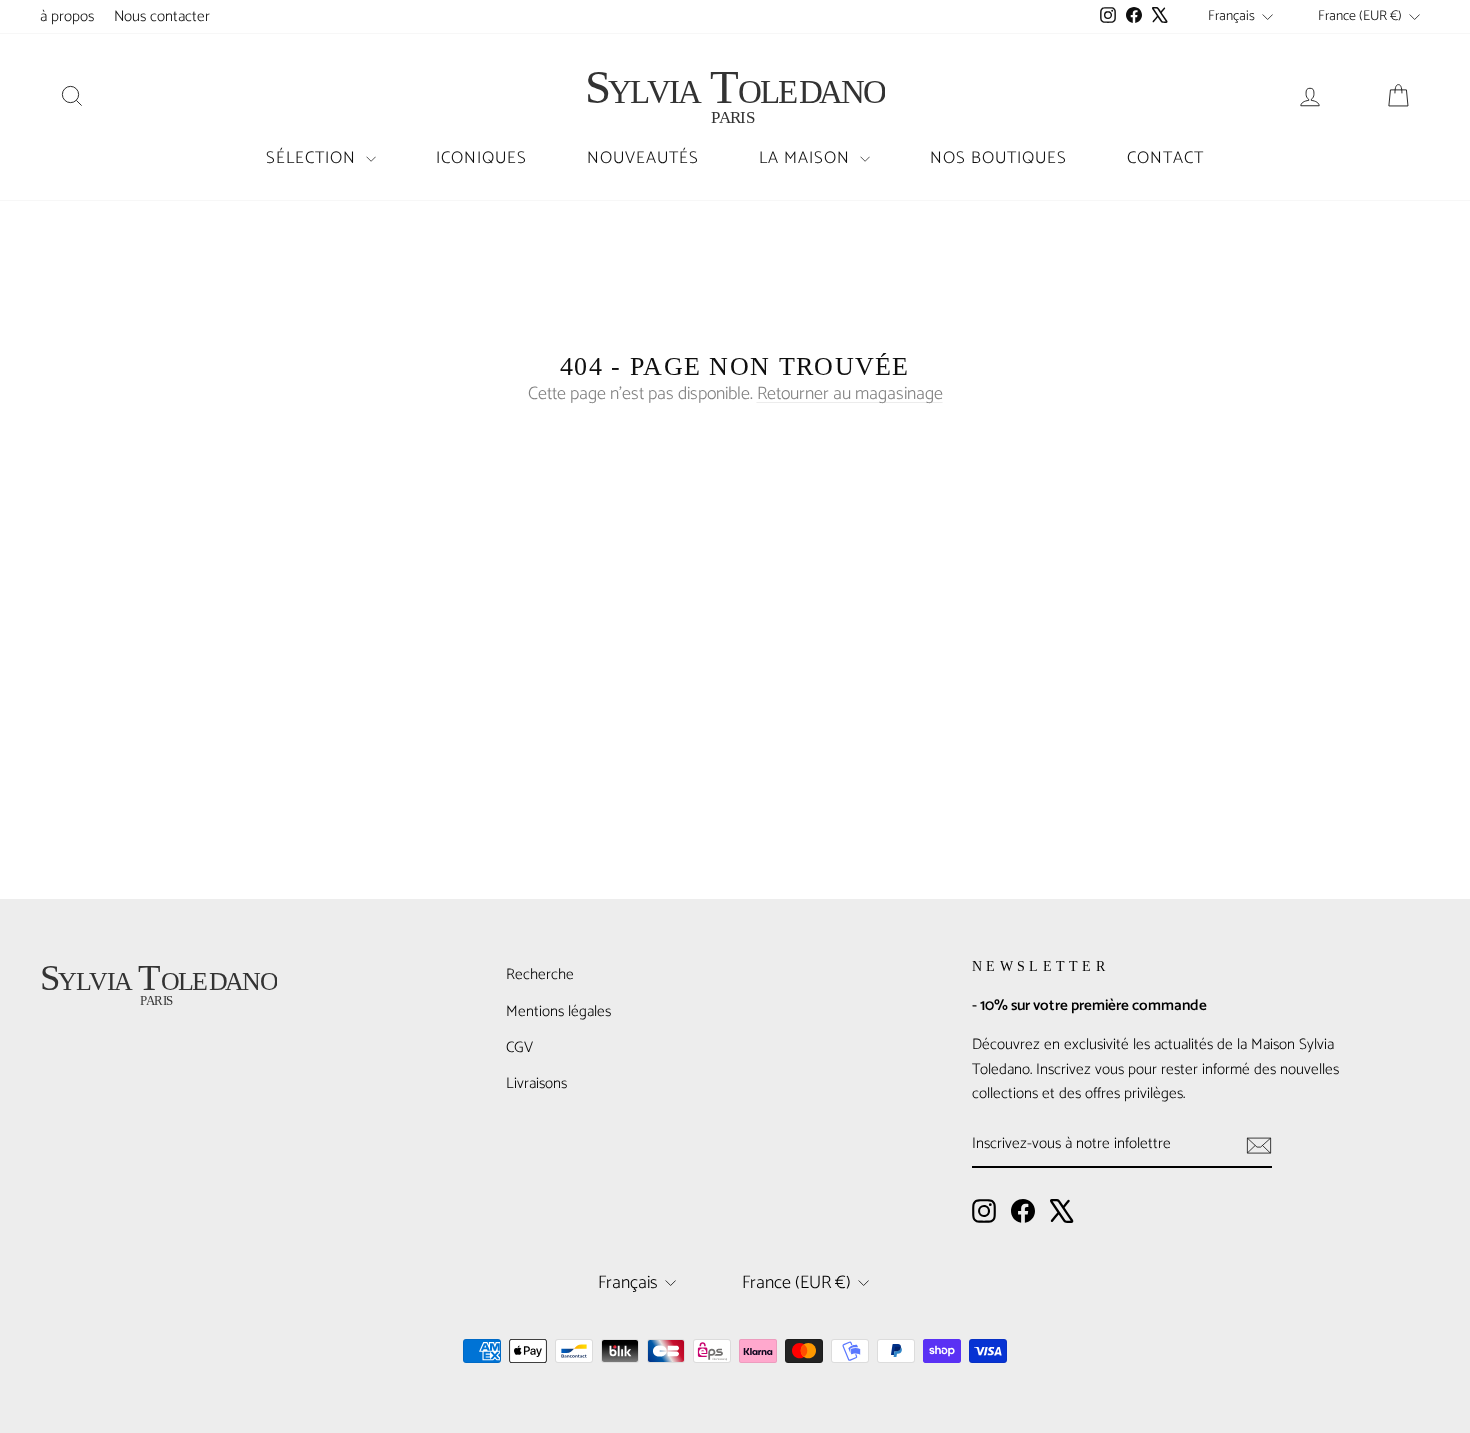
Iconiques (481, 158)
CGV (519, 1047)
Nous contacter (162, 16)
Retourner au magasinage (850, 394)
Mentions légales (558, 1011)
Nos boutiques (998, 158)
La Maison (807, 158)
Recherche (540, 974)
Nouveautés (643, 158)
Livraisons (536, 1083)
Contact (1165, 158)
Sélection (313, 158)
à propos (67, 16)
